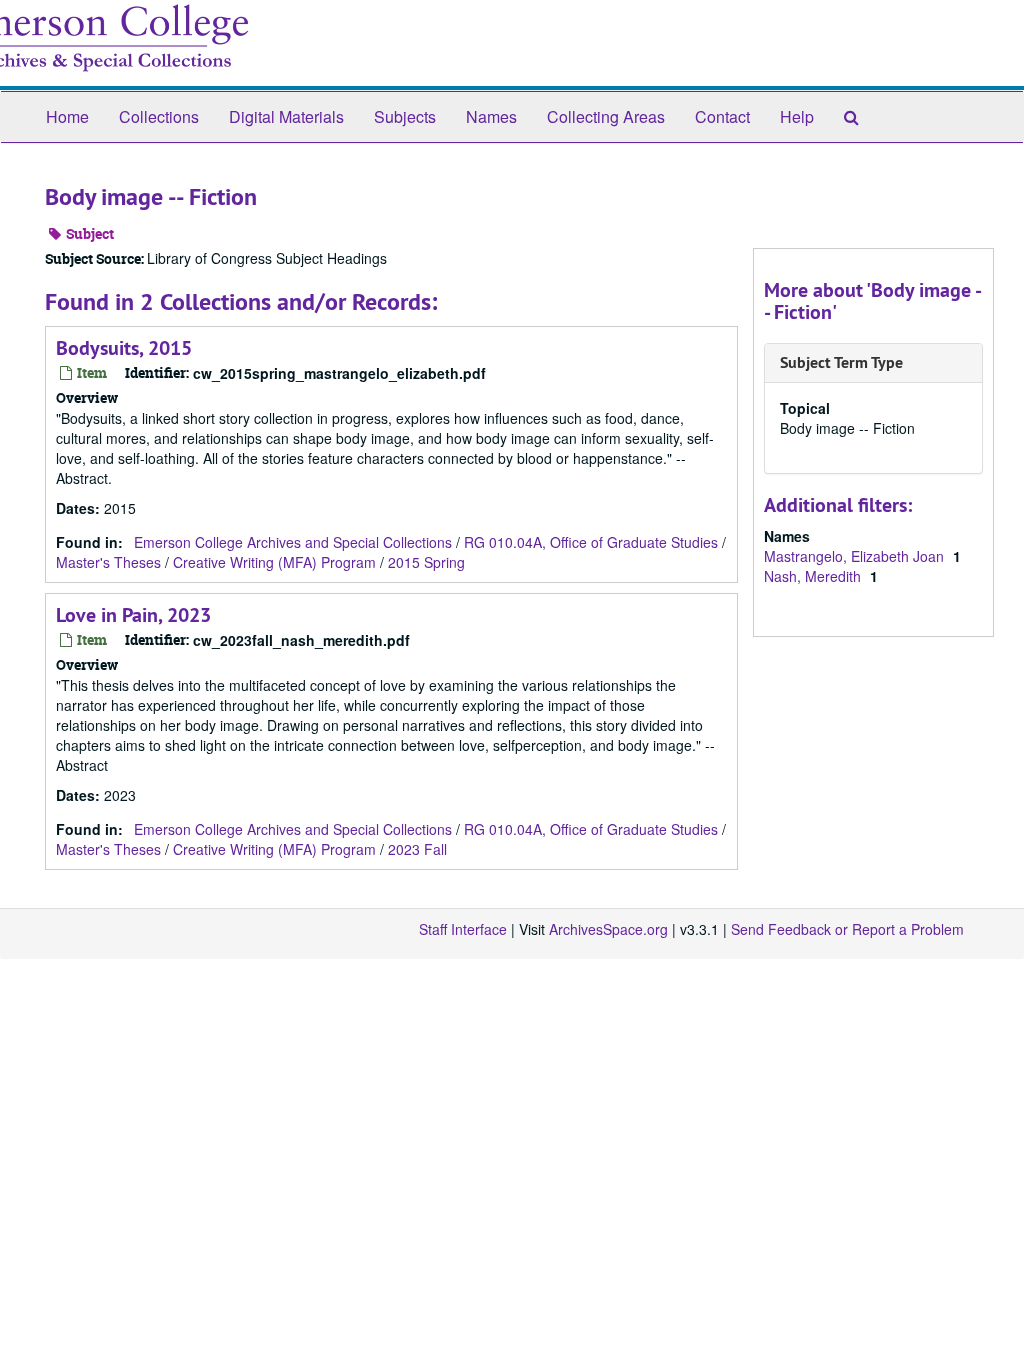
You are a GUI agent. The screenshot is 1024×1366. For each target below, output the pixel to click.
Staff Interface (463, 929)
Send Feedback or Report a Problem (847, 929)
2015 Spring (426, 562)
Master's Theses (108, 562)
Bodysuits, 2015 (124, 348)
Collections (159, 116)
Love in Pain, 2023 (133, 615)
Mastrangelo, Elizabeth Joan (856, 556)
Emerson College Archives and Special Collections (293, 542)
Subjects (405, 116)
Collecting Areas (606, 116)
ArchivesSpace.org (608, 929)
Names (491, 116)
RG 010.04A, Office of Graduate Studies (591, 542)
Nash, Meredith (814, 576)
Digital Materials (286, 116)
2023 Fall (417, 849)
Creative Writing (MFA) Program (274, 562)
